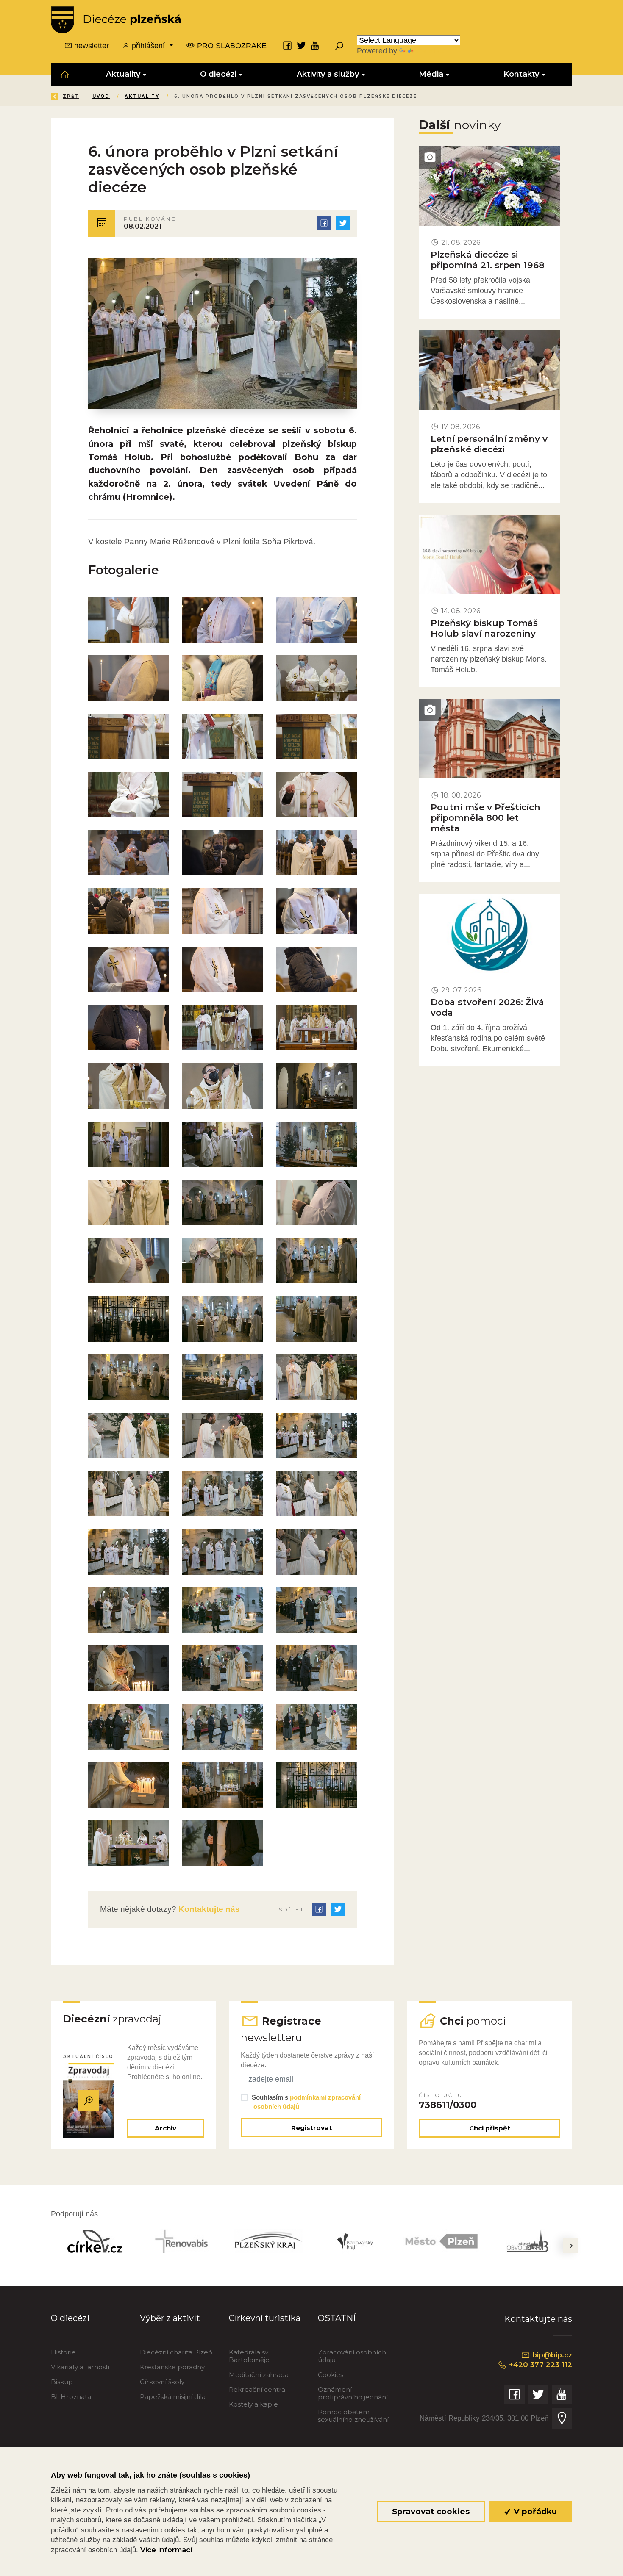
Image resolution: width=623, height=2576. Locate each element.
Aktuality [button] (123, 74)
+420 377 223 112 (540, 2365)
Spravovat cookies (431, 2511)
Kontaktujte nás (208, 1909)
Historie (63, 2352)
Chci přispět (490, 2128)
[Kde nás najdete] (562, 2418)
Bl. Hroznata (71, 2397)
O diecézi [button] (219, 74)
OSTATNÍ (337, 2318)
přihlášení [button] (148, 46)
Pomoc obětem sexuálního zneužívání (353, 2416)
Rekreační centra (257, 2389)
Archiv (165, 2128)
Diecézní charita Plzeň (176, 2352)
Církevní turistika (265, 2318)
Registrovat (311, 2128)
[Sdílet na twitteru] (343, 223)
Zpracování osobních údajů (352, 2356)
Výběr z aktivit (170, 2318)
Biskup (62, 2382)
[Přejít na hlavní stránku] (116, 20)
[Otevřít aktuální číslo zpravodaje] (89, 2100)
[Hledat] (339, 46)
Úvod (101, 96)
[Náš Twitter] (301, 45)
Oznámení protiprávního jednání (353, 2393)
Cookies (331, 2375)
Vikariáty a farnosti (80, 2367)
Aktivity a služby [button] (328, 74)
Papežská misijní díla (173, 2397)
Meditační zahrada (259, 2375)
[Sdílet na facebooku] (324, 223)
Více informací (166, 2550)
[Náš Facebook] (287, 45)
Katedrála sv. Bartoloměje (249, 2356)
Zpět (71, 96)
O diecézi (70, 2318)
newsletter (90, 46)
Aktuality (142, 96)
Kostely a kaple (253, 2404)
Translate (431, 51)
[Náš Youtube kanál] (315, 45)
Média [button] (431, 74)
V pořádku (534, 2511)
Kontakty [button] (521, 74)
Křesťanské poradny (172, 2367)
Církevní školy (162, 2382)
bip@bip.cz (551, 2355)
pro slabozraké (231, 46)
